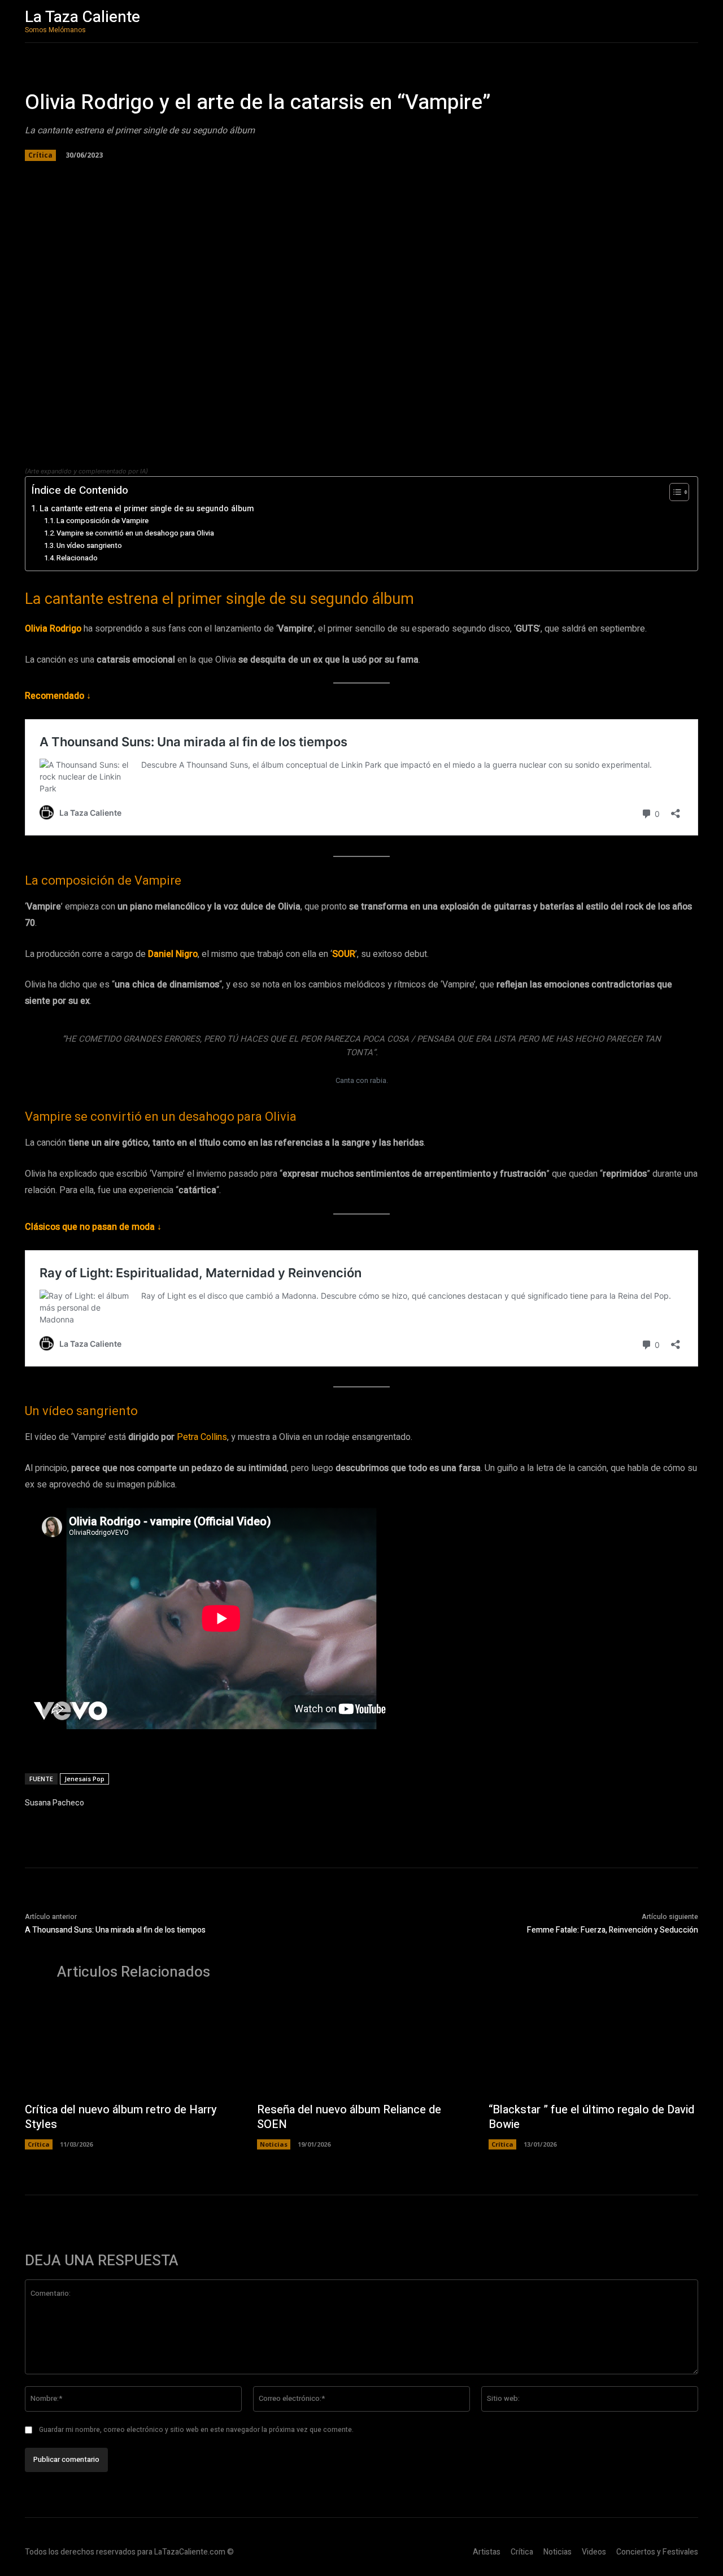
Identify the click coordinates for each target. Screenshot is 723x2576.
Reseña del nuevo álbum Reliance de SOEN (349, 2117)
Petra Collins (202, 1437)
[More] (234, 177)
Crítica (40, 155)
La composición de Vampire (103, 521)
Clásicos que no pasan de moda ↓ (93, 1227)
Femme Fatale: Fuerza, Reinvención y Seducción (613, 1930)
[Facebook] (130, 177)
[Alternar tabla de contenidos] (674, 492)
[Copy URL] (208, 177)
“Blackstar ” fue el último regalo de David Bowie (591, 2117)
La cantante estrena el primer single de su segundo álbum (147, 509)
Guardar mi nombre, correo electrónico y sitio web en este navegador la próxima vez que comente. (196, 2430)
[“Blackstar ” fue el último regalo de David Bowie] (593, 2047)
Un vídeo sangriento (89, 545)
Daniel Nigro (173, 954)
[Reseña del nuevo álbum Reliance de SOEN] (362, 2047)
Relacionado (77, 558)
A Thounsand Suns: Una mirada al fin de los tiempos (115, 1930)
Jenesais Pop (84, 1779)
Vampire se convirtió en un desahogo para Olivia (135, 533)
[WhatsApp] (182, 177)
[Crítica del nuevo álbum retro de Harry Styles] (130, 2047)
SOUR (344, 954)
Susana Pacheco (55, 1803)
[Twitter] (156, 177)
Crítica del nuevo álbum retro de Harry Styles (121, 2117)
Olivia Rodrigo (53, 629)
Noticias (274, 2144)
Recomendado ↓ (58, 696)
